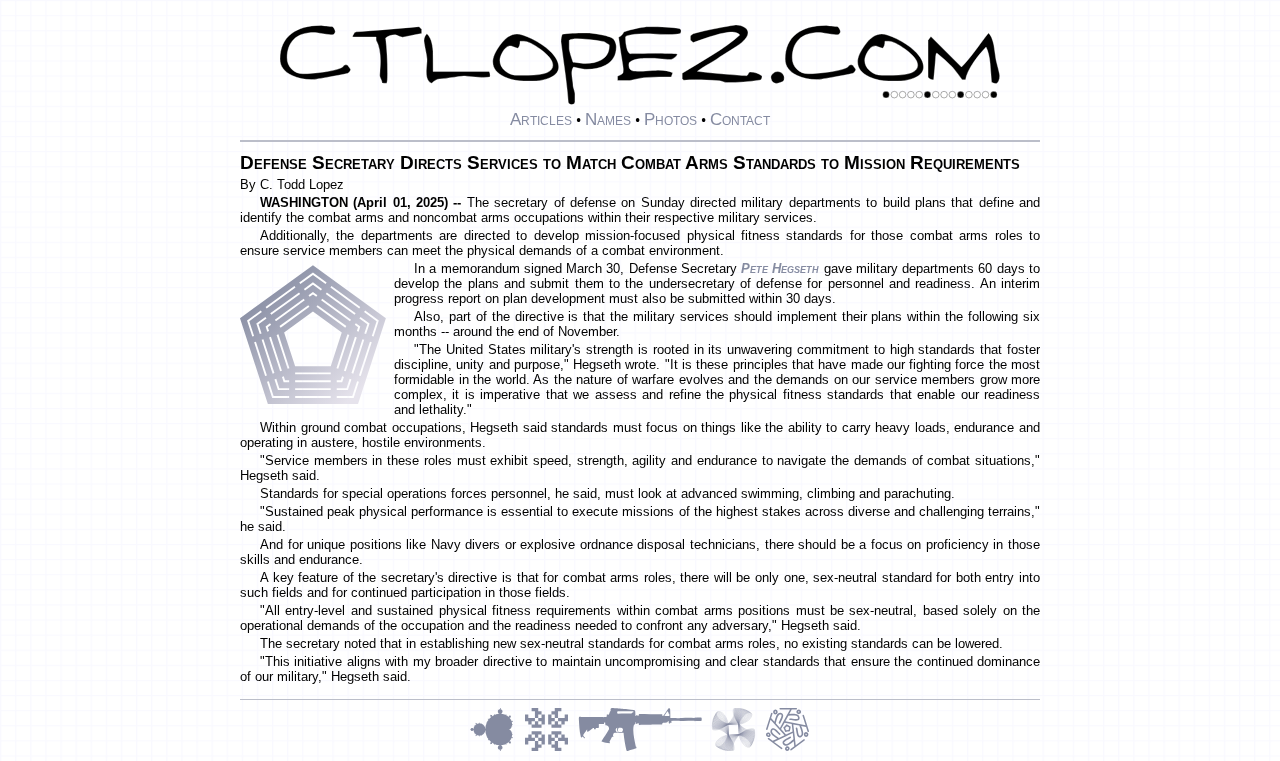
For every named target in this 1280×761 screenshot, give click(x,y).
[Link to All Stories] (644, 748)
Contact (740, 119)
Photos (670, 119)
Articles (541, 119)
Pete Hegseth (780, 268)
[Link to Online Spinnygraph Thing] (738, 748)
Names (608, 119)
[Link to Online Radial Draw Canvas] (787, 748)
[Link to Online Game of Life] (551, 748)
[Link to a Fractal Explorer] (497, 748)
